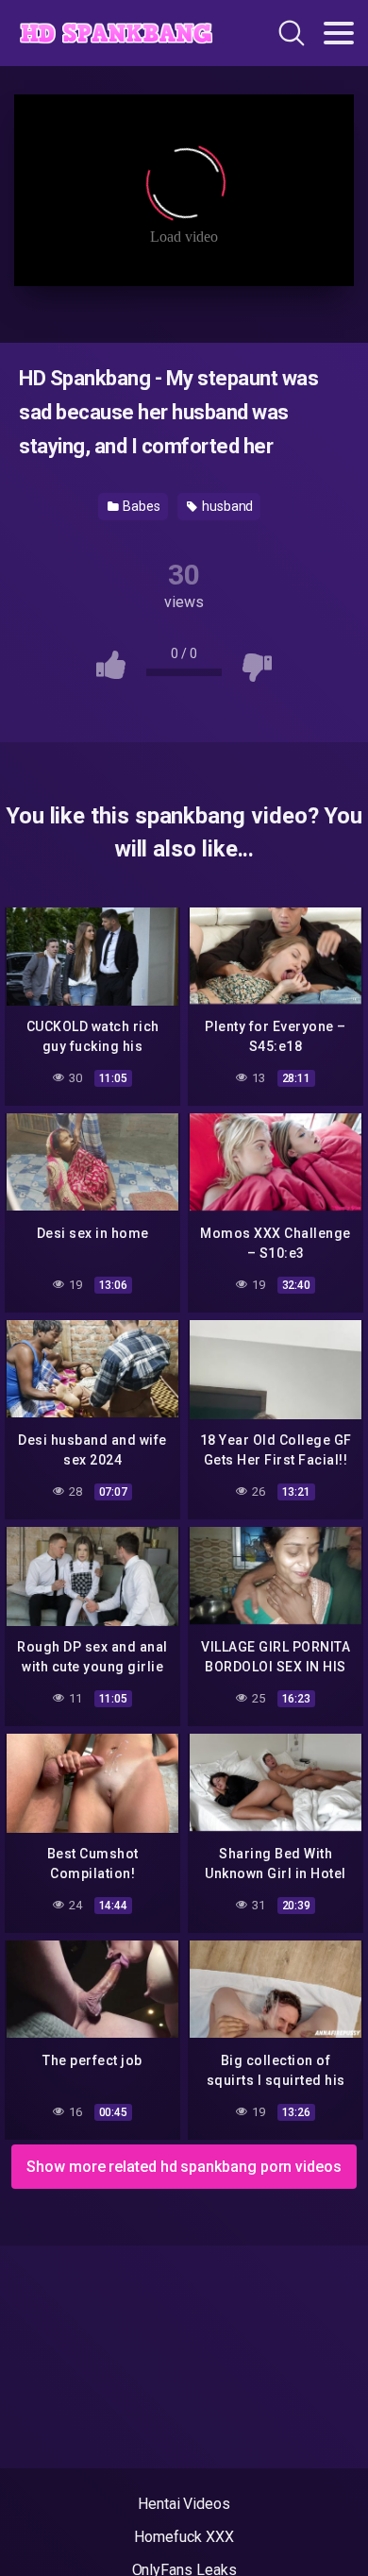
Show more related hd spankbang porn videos (184, 2167)
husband (226, 506)
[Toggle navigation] (339, 33)
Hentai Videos (184, 2504)
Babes (141, 506)
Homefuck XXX (184, 2537)
